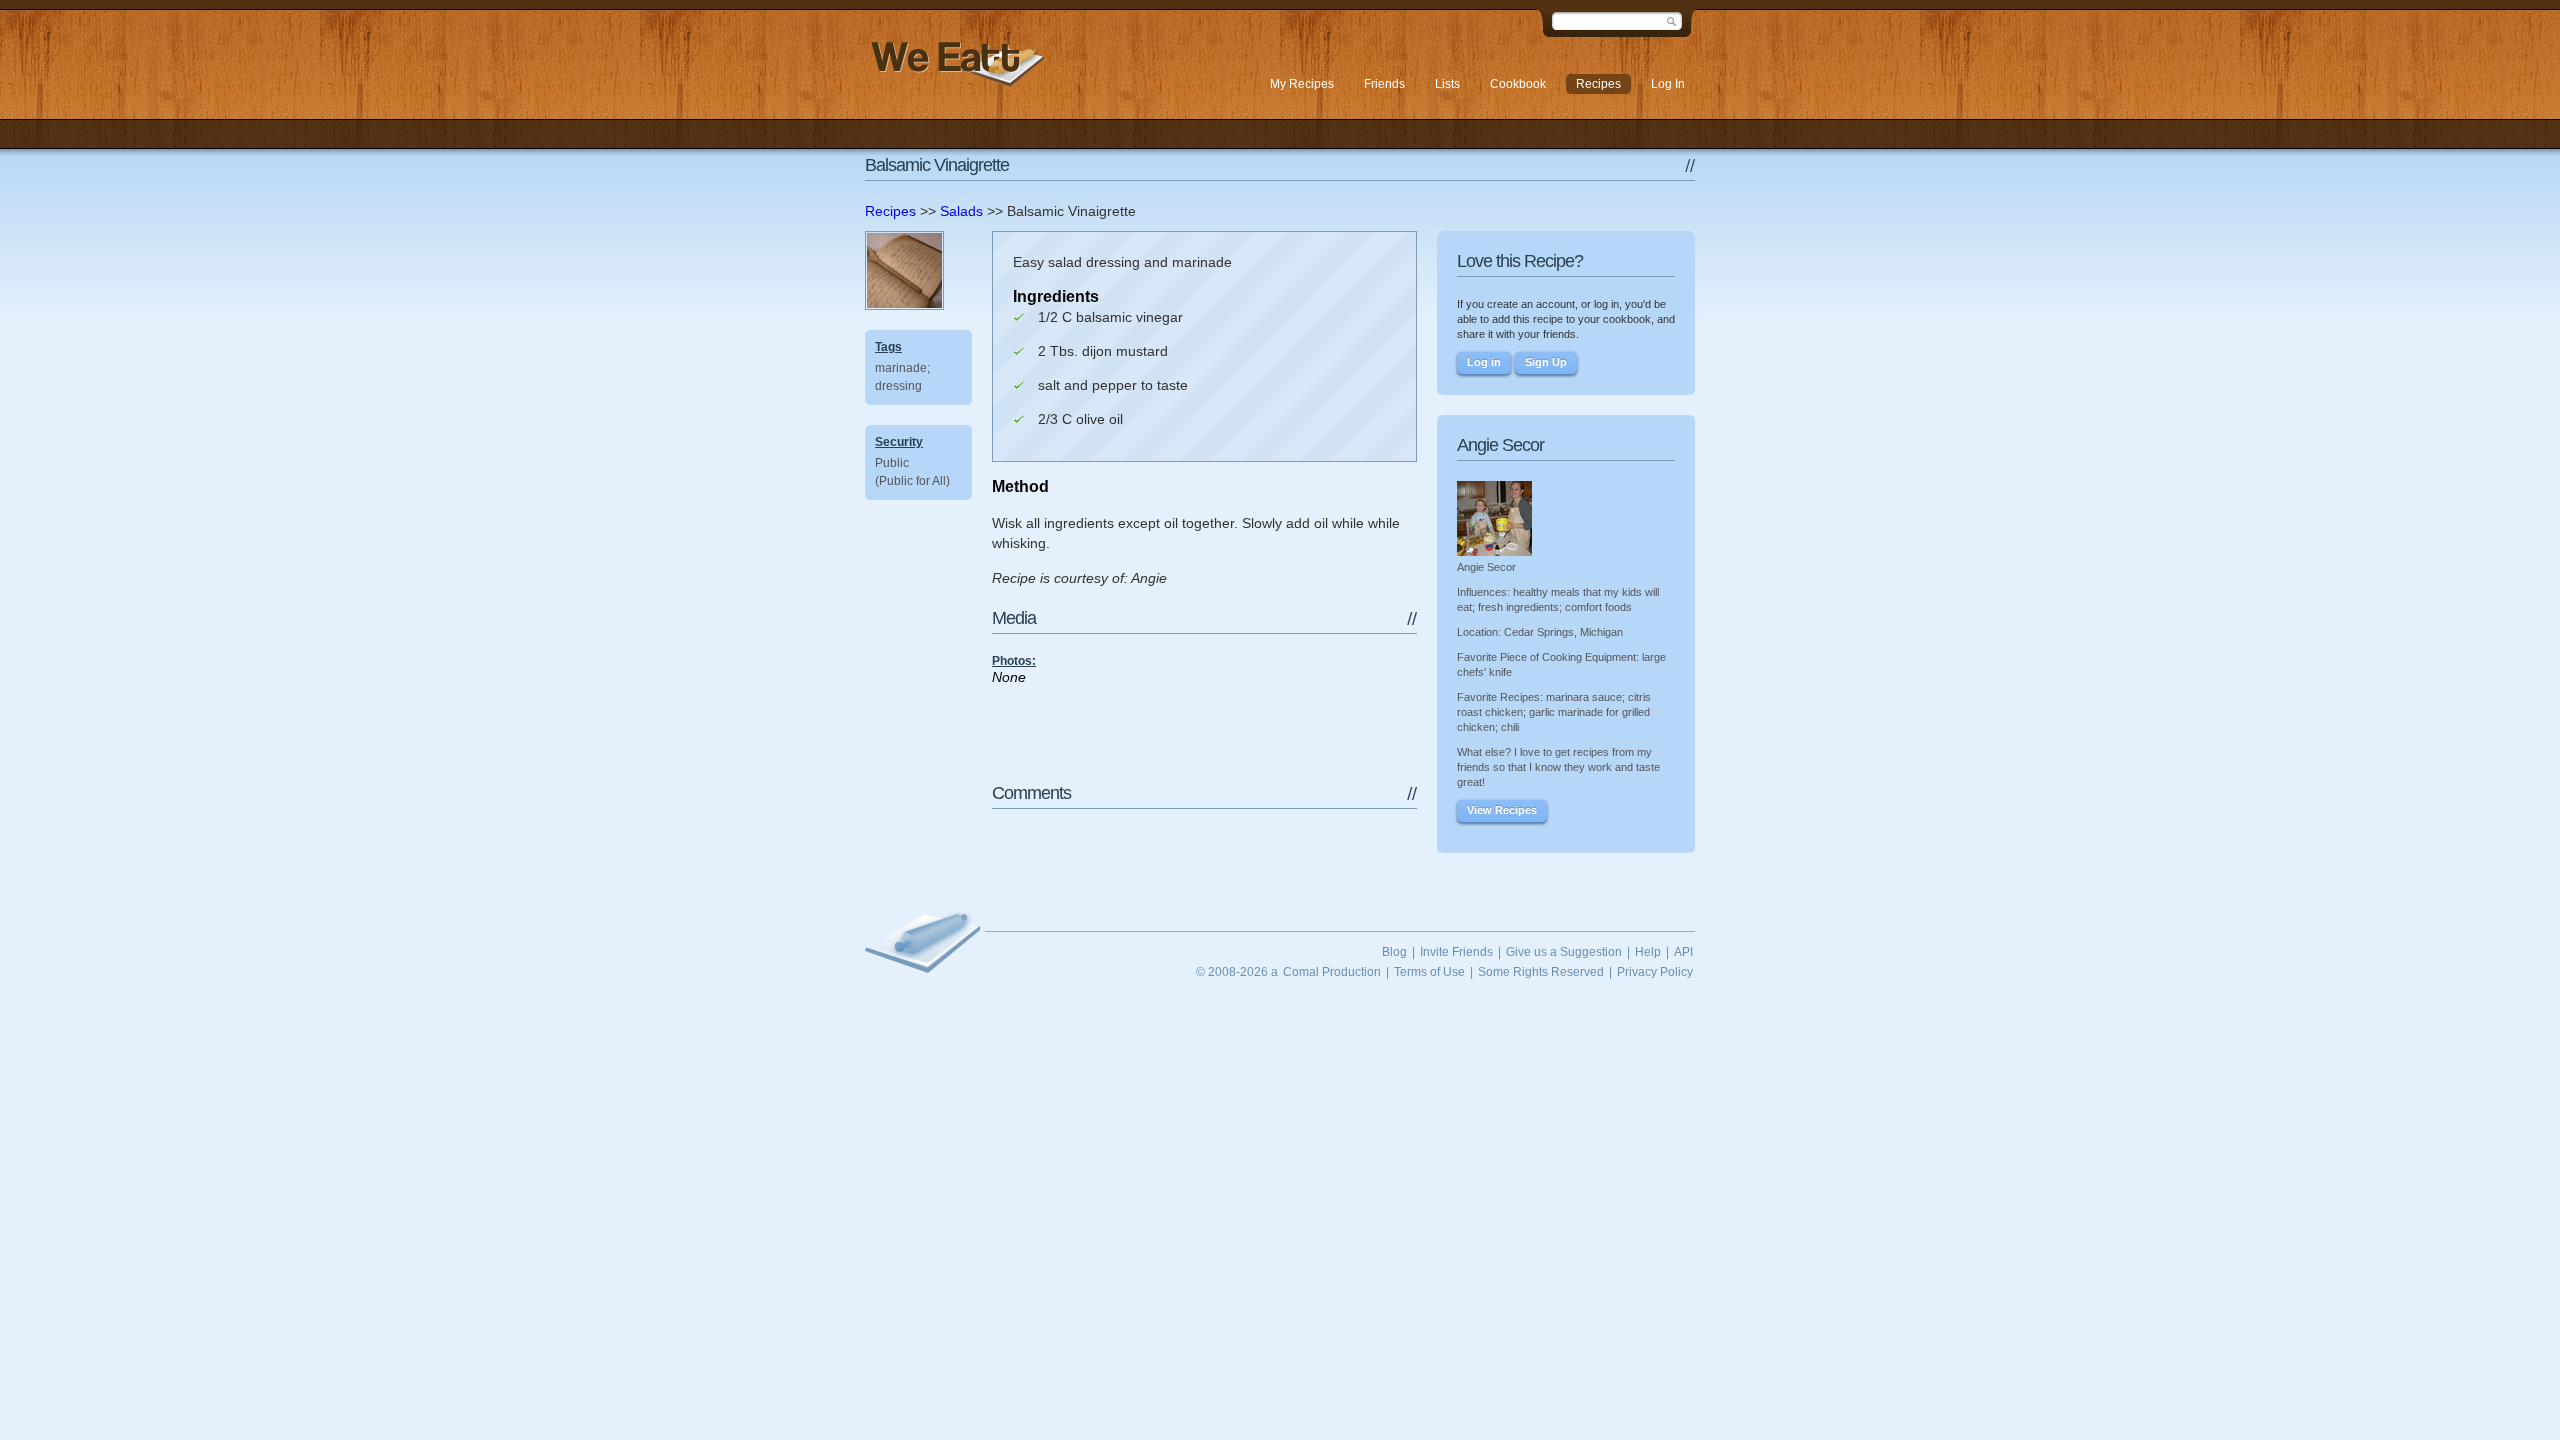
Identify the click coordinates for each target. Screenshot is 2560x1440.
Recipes (890, 211)
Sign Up (1546, 362)
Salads (961, 211)
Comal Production (1332, 972)
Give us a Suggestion (1564, 952)
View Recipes (1502, 810)
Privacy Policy (1655, 972)
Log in (1484, 362)
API (1683, 952)
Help (1648, 952)
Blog (1394, 952)
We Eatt (955, 63)
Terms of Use (1429, 972)
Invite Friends (1456, 952)
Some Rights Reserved (1541, 972)
